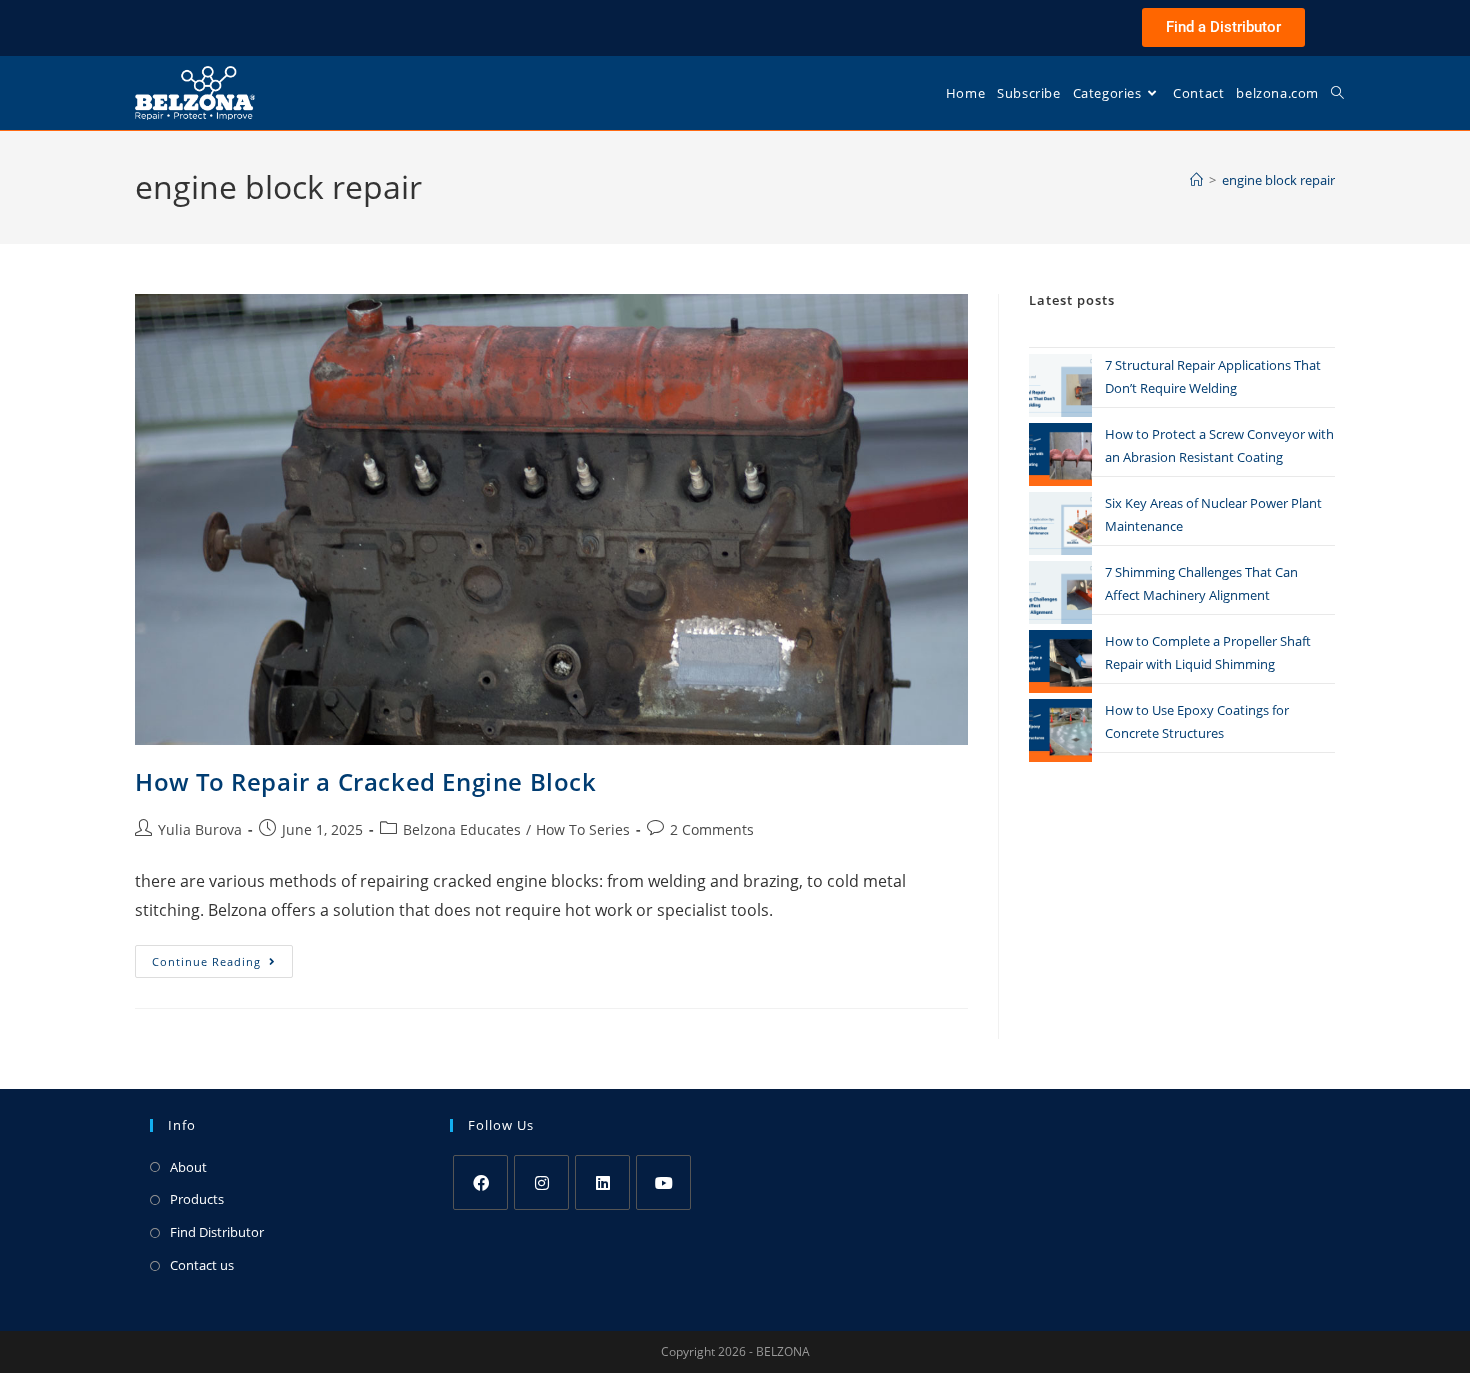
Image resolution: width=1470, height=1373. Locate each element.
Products (197, 1199)
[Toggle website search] (1337, 93)
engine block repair (1278, 180)
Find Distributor (217, 1232)
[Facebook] (480, 1182)
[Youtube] (663, 1182)
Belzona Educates (462, 829)
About (188, 1167)
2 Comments (712, 829)
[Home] (1196, 180)
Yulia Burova (200, 829)
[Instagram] (541, 1182)
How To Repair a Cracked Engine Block (366, 781)
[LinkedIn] (602, 1182)
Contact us (202, 1265)
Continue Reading (222, 957)
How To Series (583, 829)
